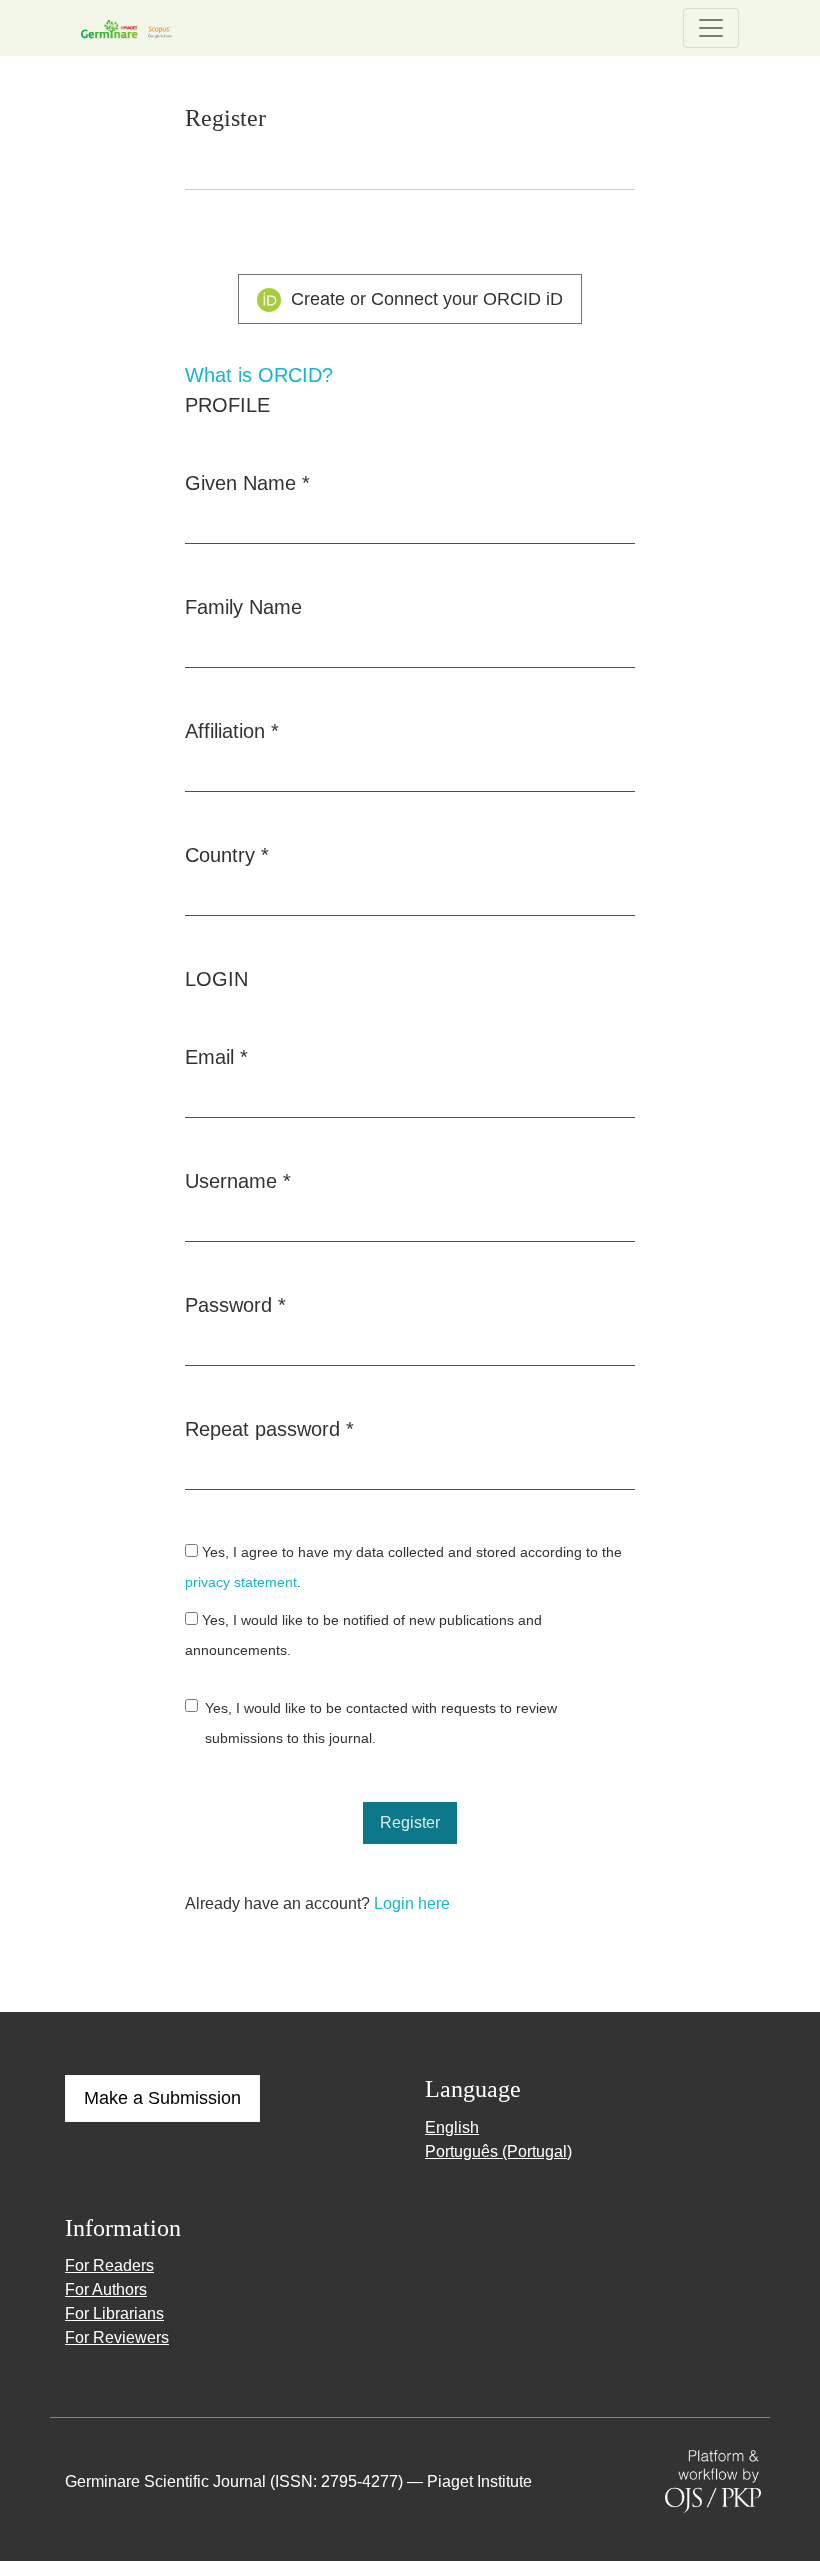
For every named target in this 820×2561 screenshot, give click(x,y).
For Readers (109, 2265)
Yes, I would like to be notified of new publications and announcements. (363, 1635)
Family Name (243, 607)
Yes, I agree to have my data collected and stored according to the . (403, 1567)
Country (227, 854)
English (452, 2127)
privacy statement (241, 1582)
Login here (412, 1903)
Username (238, 1180)
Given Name (247, 482)
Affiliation (232, 730)
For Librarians (114, 2313)
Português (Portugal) (498, 2151)
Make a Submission (162, 2098)
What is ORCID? (259, 375)
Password (235, 1304)
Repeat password (269, 1428)
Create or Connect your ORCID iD (424, 299)
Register (410, 1822)
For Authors (106, 2289)
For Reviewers (117, 2337)
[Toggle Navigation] (711, 28)
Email (216, 1056)
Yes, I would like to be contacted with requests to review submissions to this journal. (381, 1723)
